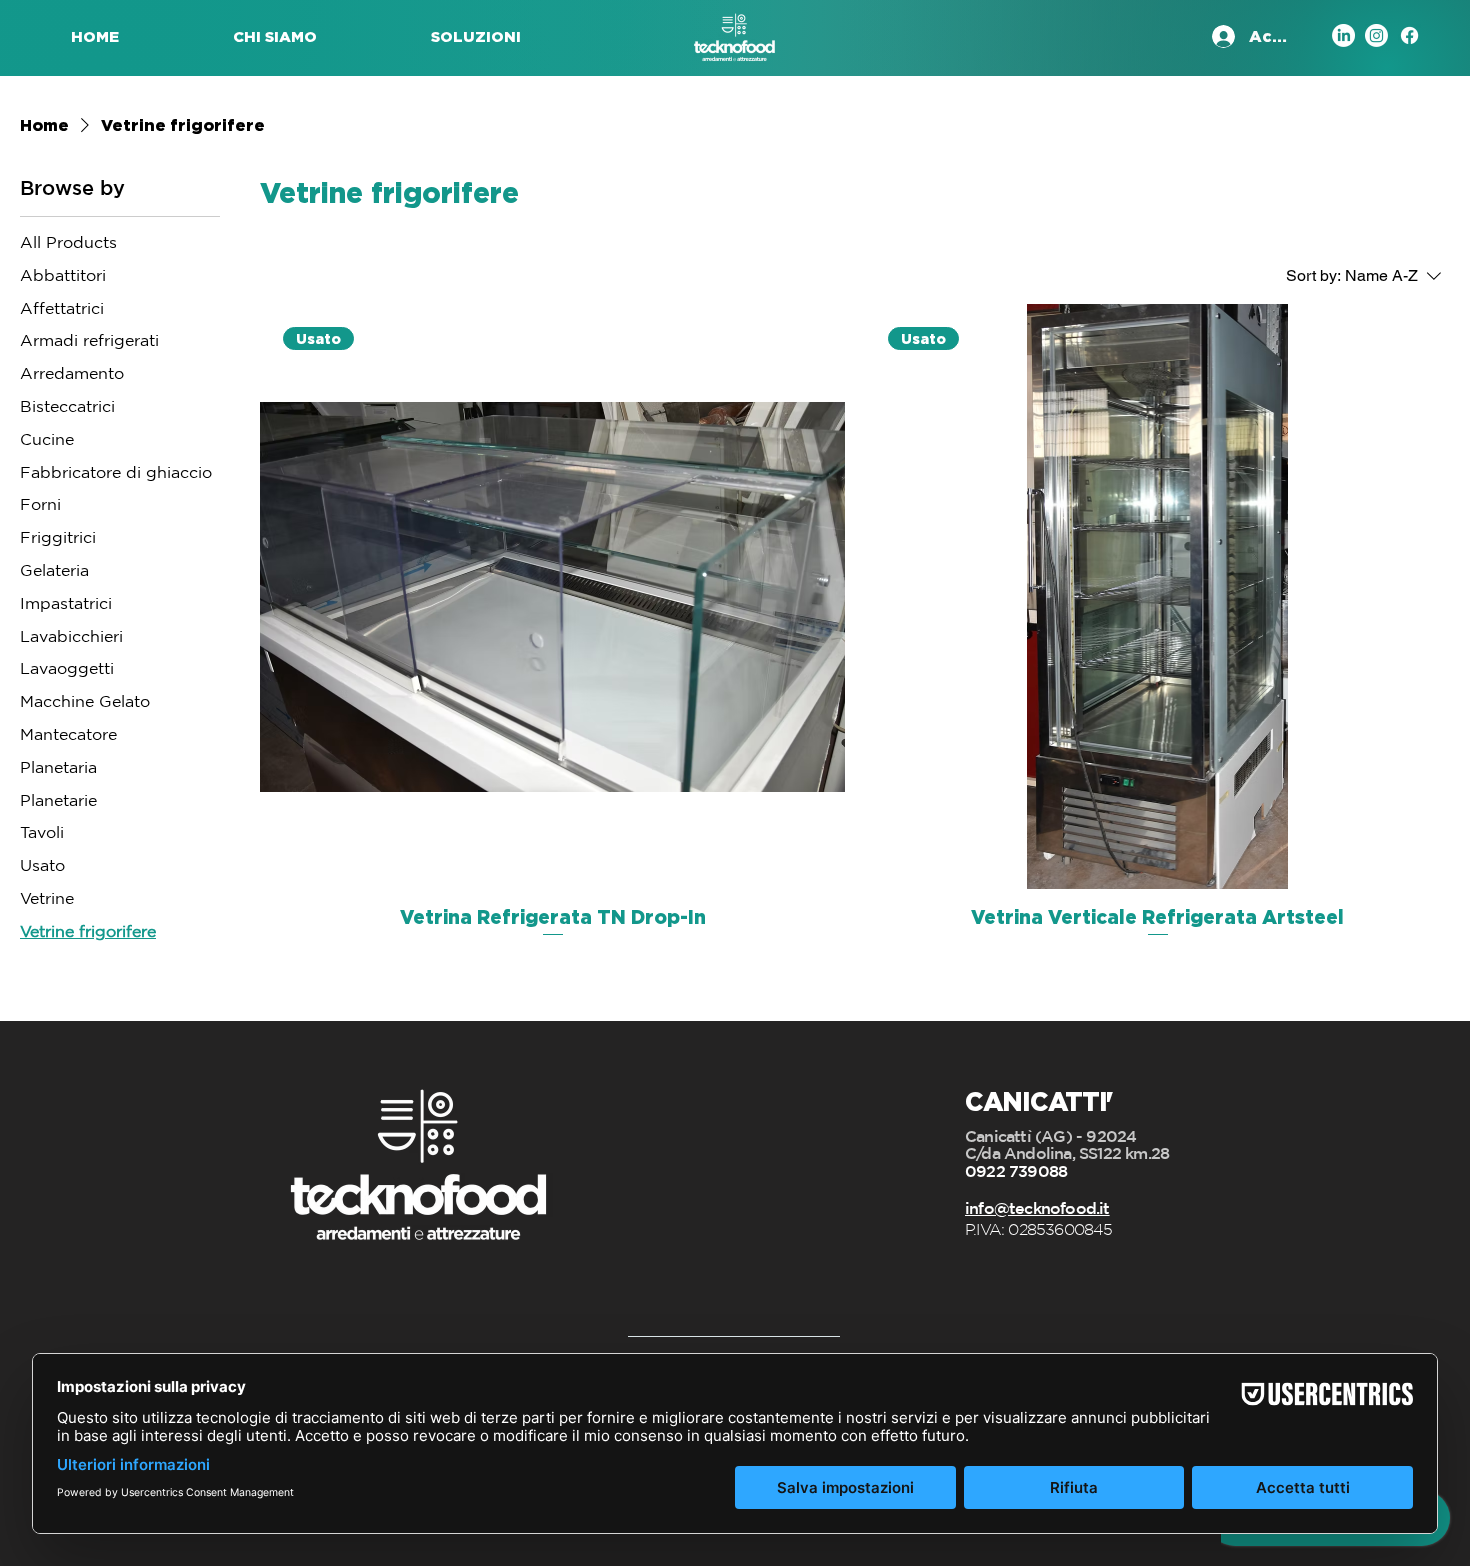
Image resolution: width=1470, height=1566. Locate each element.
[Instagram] (1376, 35)
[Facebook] (1409, 35)
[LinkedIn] (1343, 35)
